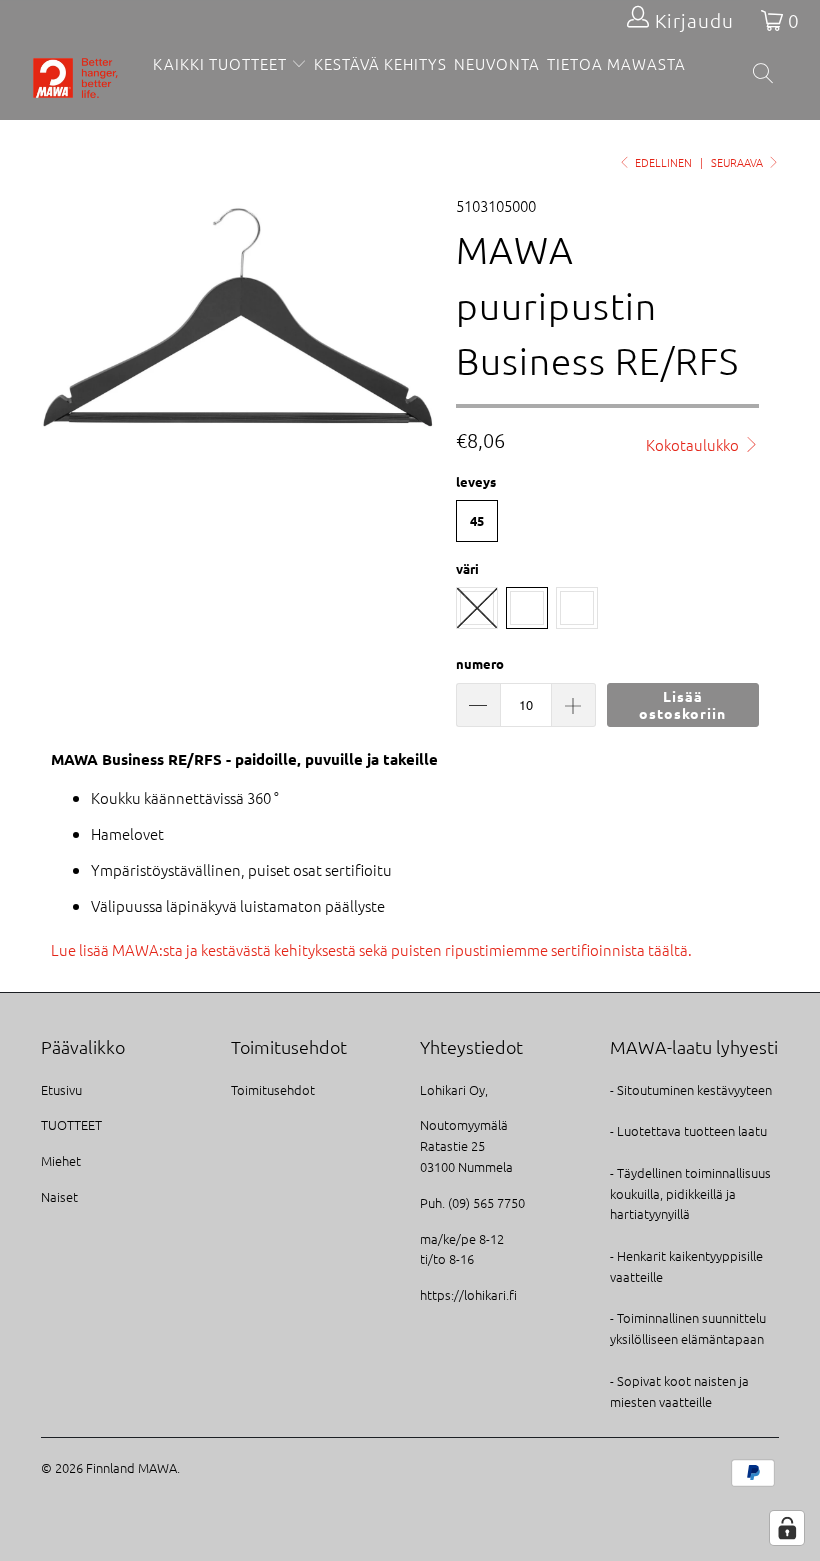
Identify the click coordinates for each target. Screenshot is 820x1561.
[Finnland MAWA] (75, 80)
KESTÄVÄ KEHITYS (380, 63)
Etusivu (61, 1089)
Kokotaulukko (694, 444)
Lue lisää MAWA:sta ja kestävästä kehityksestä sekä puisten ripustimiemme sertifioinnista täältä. (371, 949)
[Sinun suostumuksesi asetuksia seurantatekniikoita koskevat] (787, 1528)
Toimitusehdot (273, 1089)
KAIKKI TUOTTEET (220, 63)
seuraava (738, 162)
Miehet (61, 1160)
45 (477, 520)
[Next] (415, 314)
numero (480, 663)
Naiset (59, 1196)
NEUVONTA (497, 63)
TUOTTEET (71, 1124)
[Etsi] (765, 74)
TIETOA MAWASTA (616, 63)
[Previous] (61, 314)
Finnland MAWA (131, 1467)
